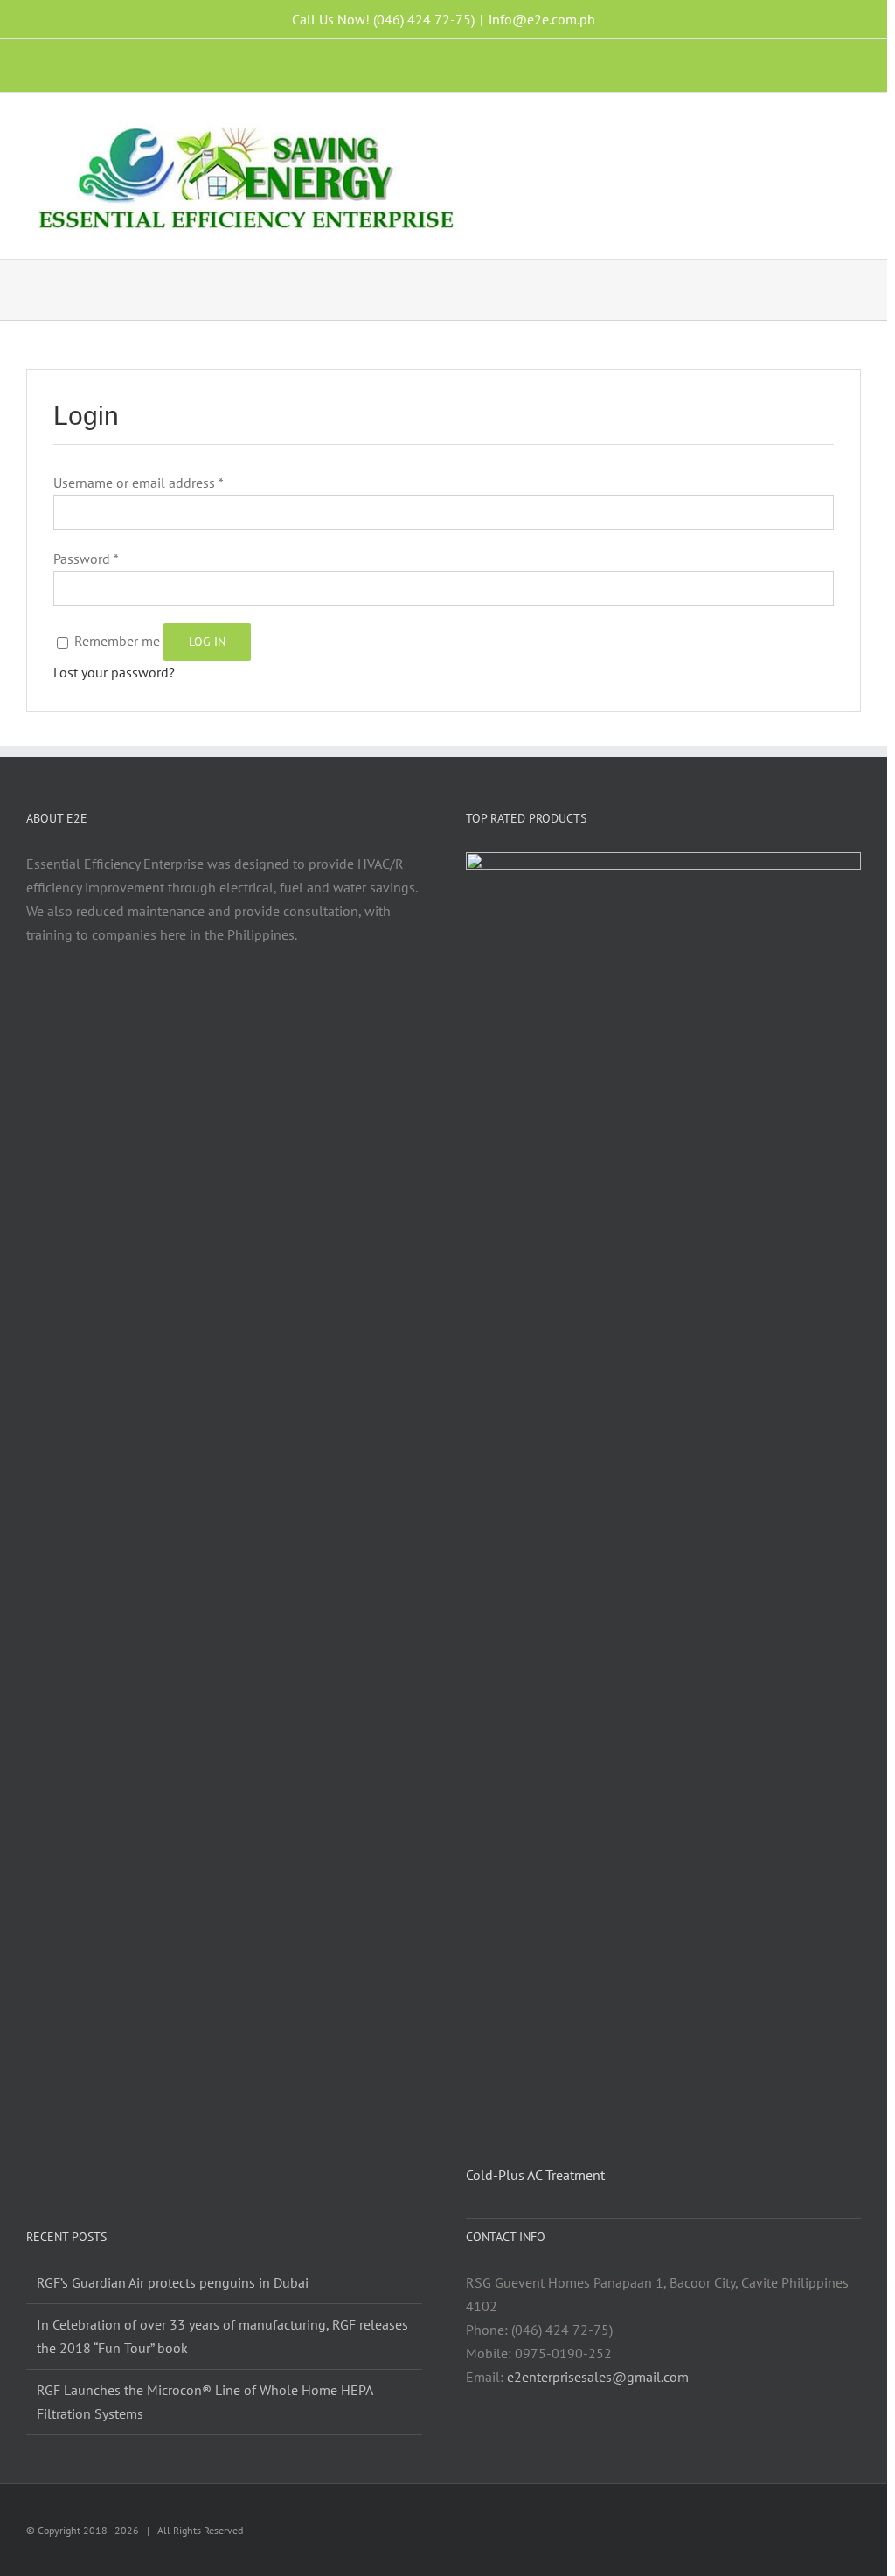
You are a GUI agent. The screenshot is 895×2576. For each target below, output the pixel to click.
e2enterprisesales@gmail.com (598, 2377)
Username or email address (138, 483)
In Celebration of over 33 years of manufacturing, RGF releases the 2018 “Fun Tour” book (222, 2336)
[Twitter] (212, 1003)
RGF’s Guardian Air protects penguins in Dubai (173, 2282)
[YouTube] (236, 1003)
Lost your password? (114, 672)
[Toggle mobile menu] (854, 124)
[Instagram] (189, 1003)
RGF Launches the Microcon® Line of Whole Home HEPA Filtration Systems (205, 2402)
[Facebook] (165, 1003)
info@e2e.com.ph (542, 19)
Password (86, 559)
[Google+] (283, 1003)
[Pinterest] (260, 1003)
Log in (207, 642)
